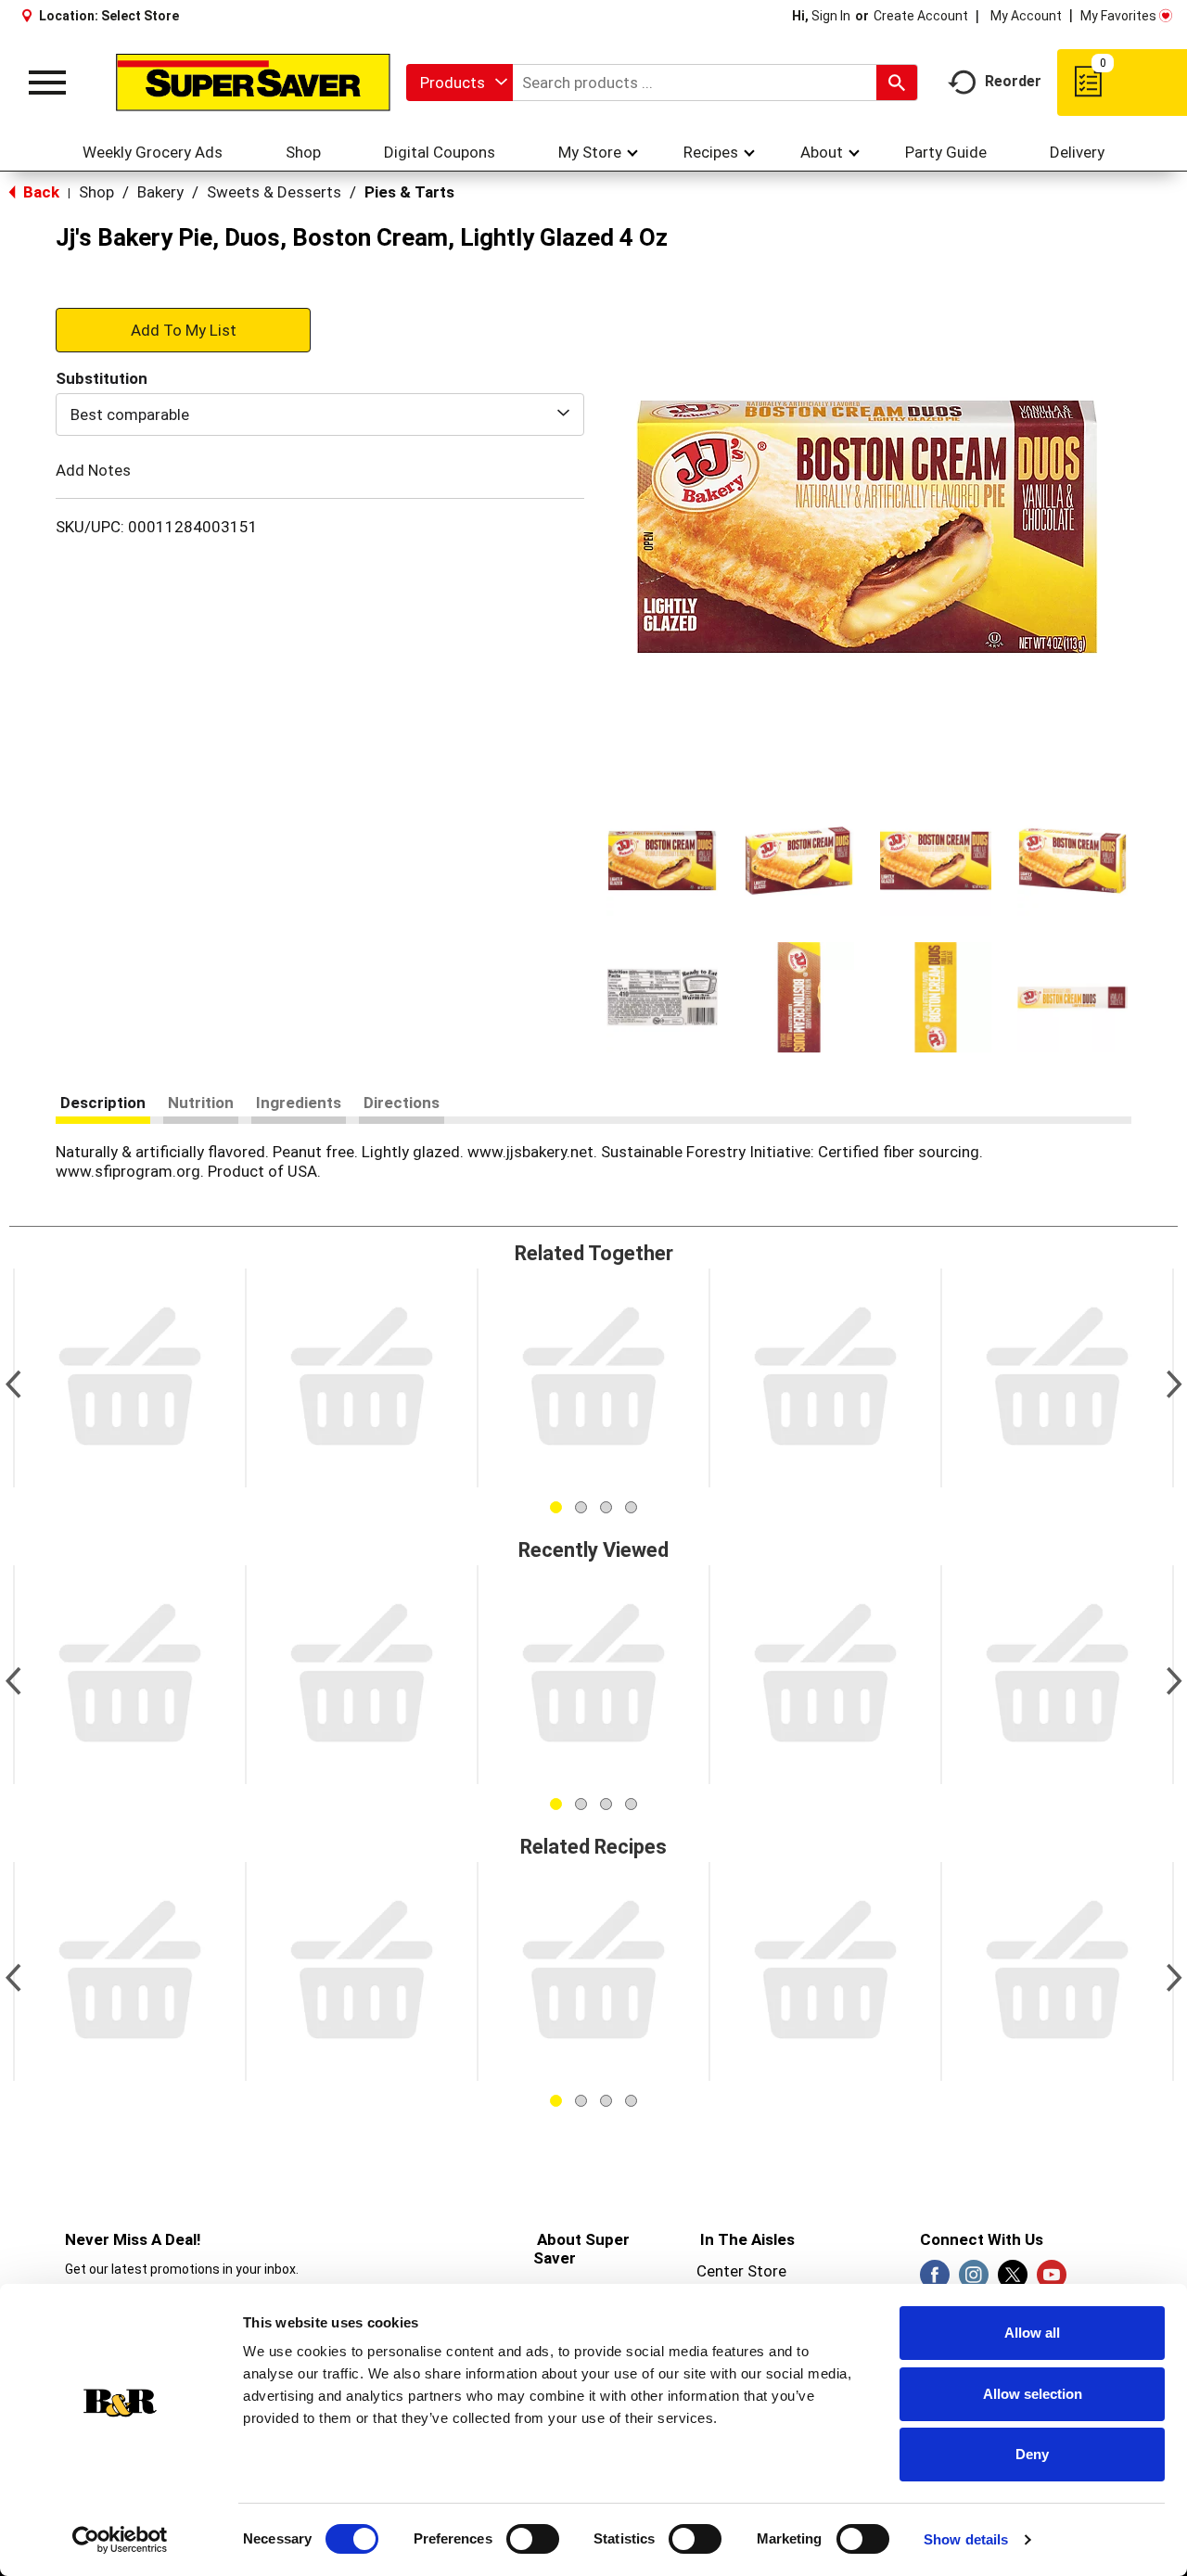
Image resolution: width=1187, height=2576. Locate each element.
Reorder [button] (1013, 81)
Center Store (741, 2271)
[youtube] (1052, 2280)
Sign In (831, 16)
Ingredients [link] (299, 1103)
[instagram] (974, 2280)
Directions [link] (402, 1103)
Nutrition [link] (201, 1103)
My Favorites (1118, 16)
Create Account (921, 16)
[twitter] (1013, 2280)
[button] (662, 861)
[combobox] (459, 83)
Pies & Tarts (409, 192)
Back (39, 192)
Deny (1032, 2454)
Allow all (1032, 2333)
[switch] (533, 2539)
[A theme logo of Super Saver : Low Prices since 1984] (253, 83)
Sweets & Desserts (274, 192)
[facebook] (935, 2280)
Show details (966, 2539)
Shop (96, 192)
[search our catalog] (897, 83)
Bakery (160, 192)
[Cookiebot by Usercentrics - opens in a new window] (120, 2540)
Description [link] (103, 1103)
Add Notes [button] (93, 470)
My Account (1026, 16)
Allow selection (1033, 2394)
